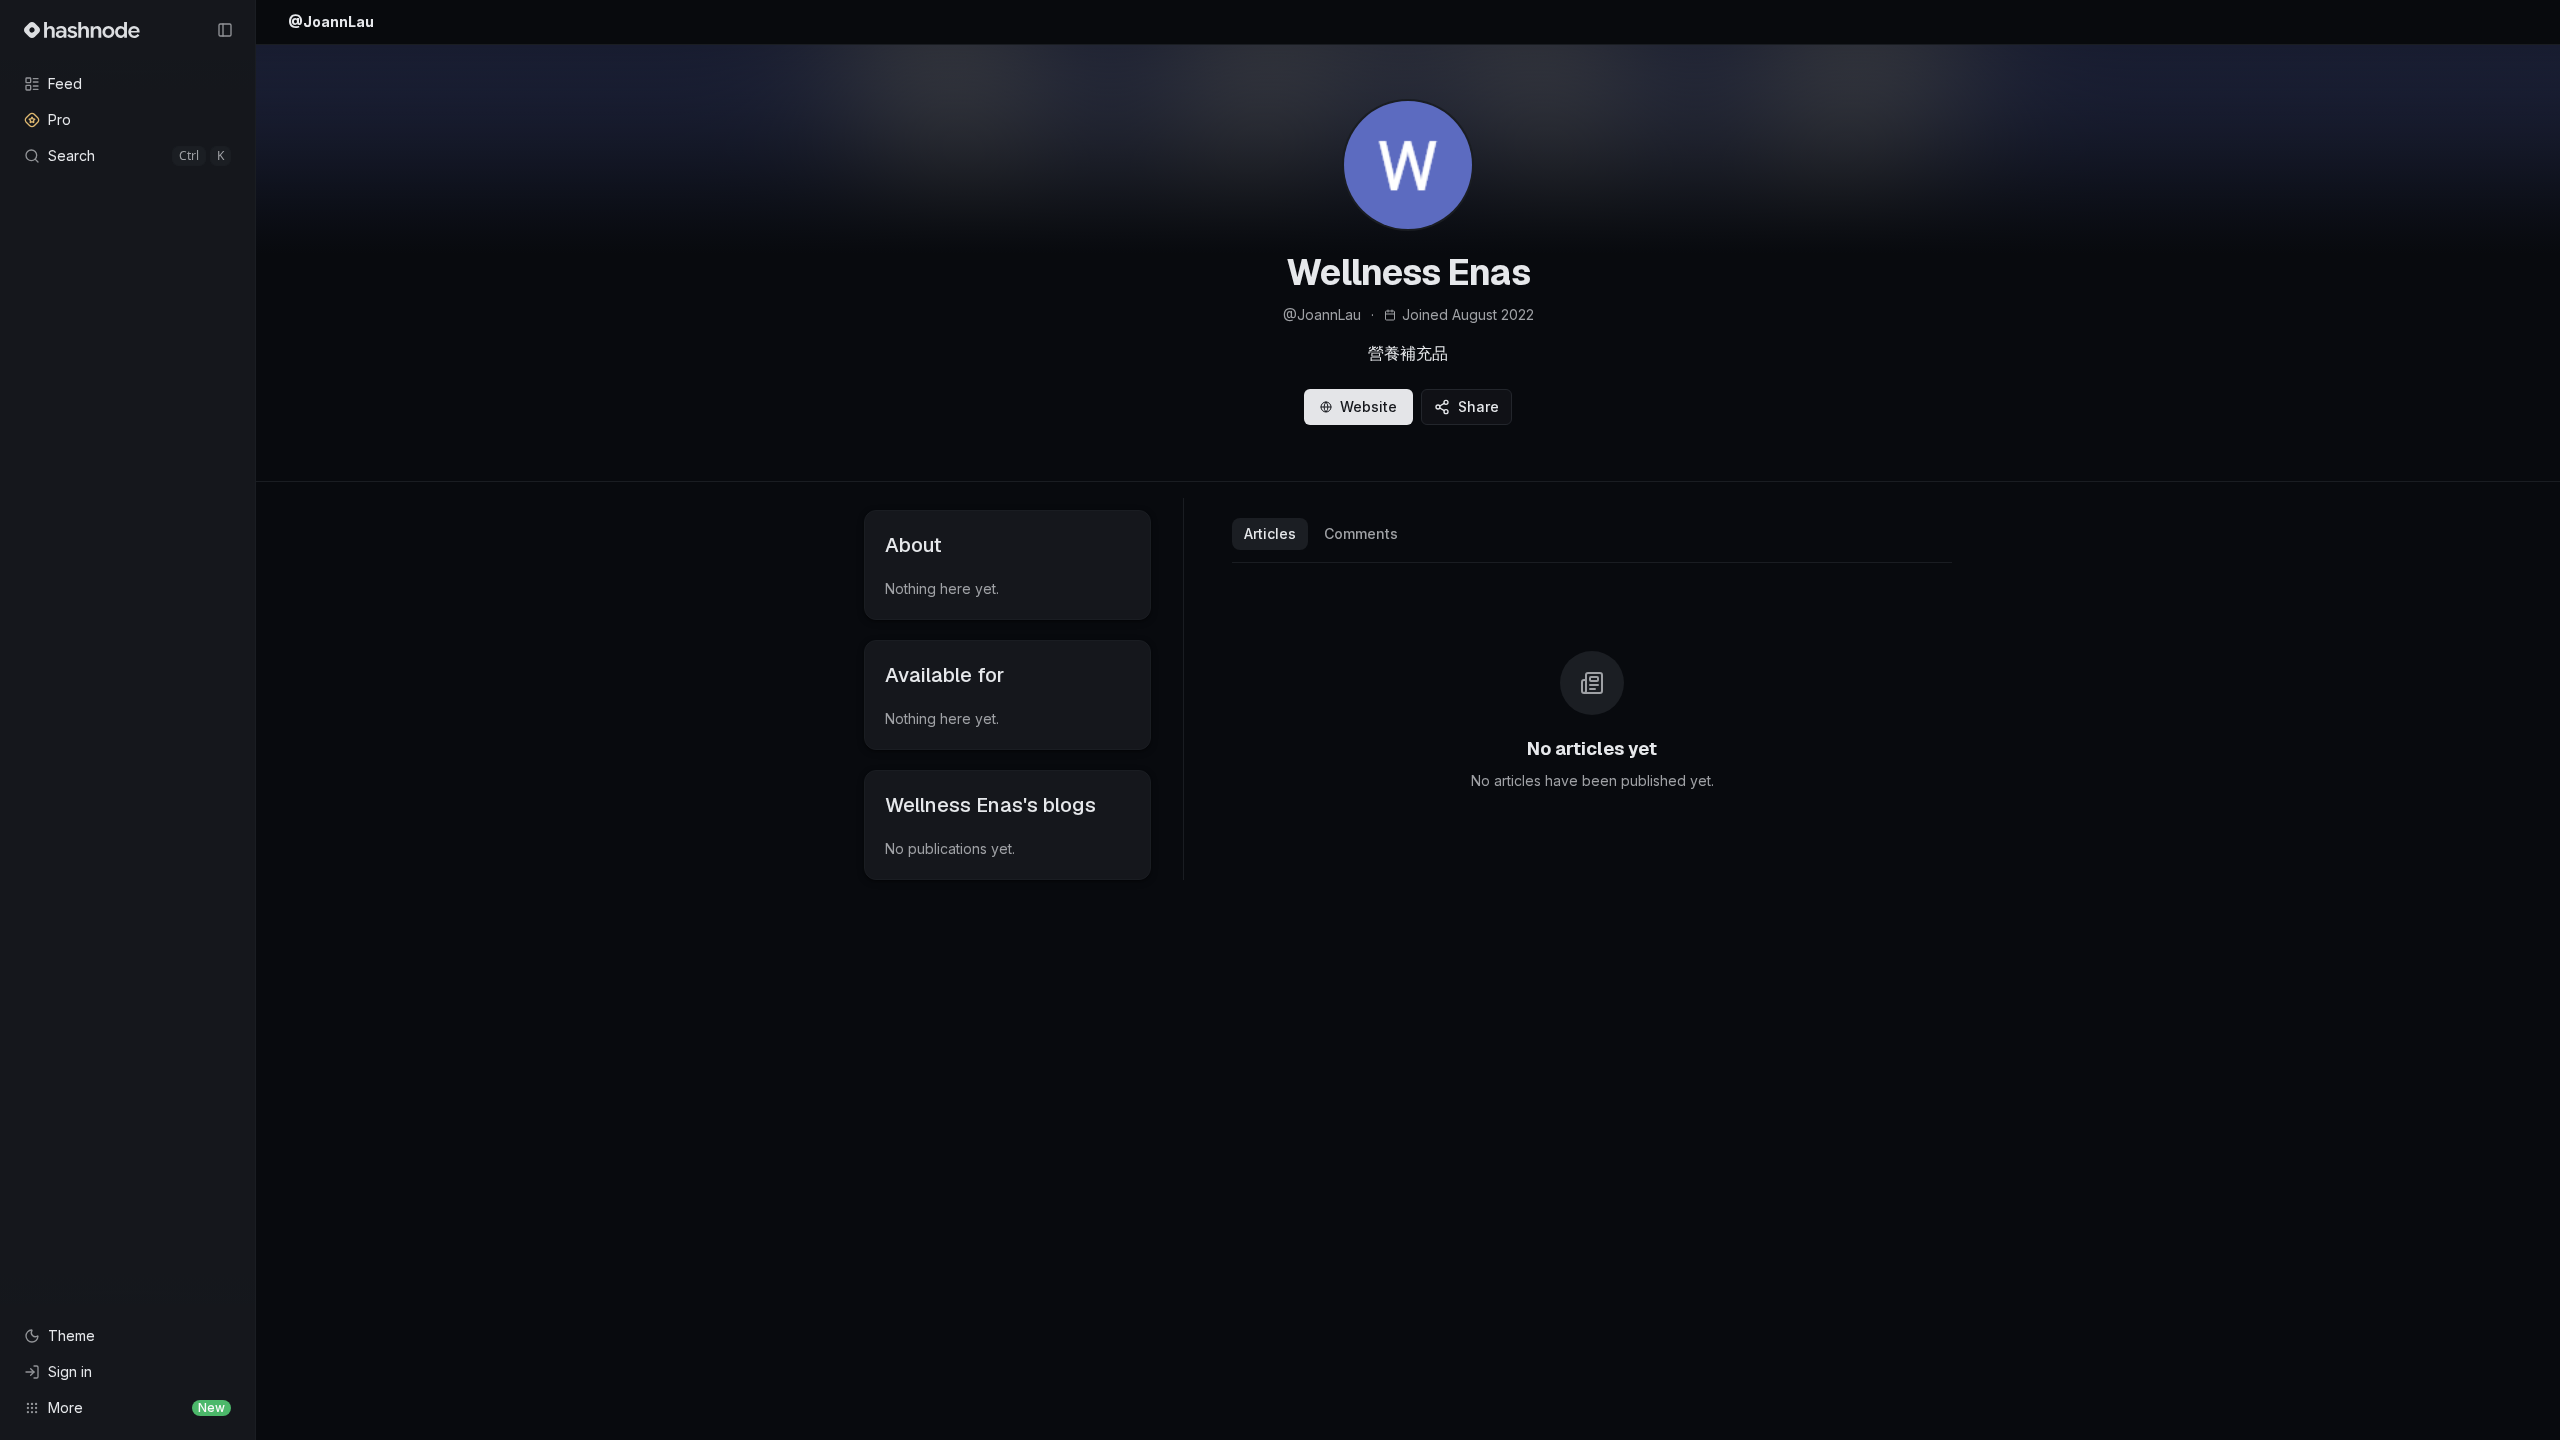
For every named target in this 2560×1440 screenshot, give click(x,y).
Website (1368, 406)
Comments (1361, 533)
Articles (1270, 533)
